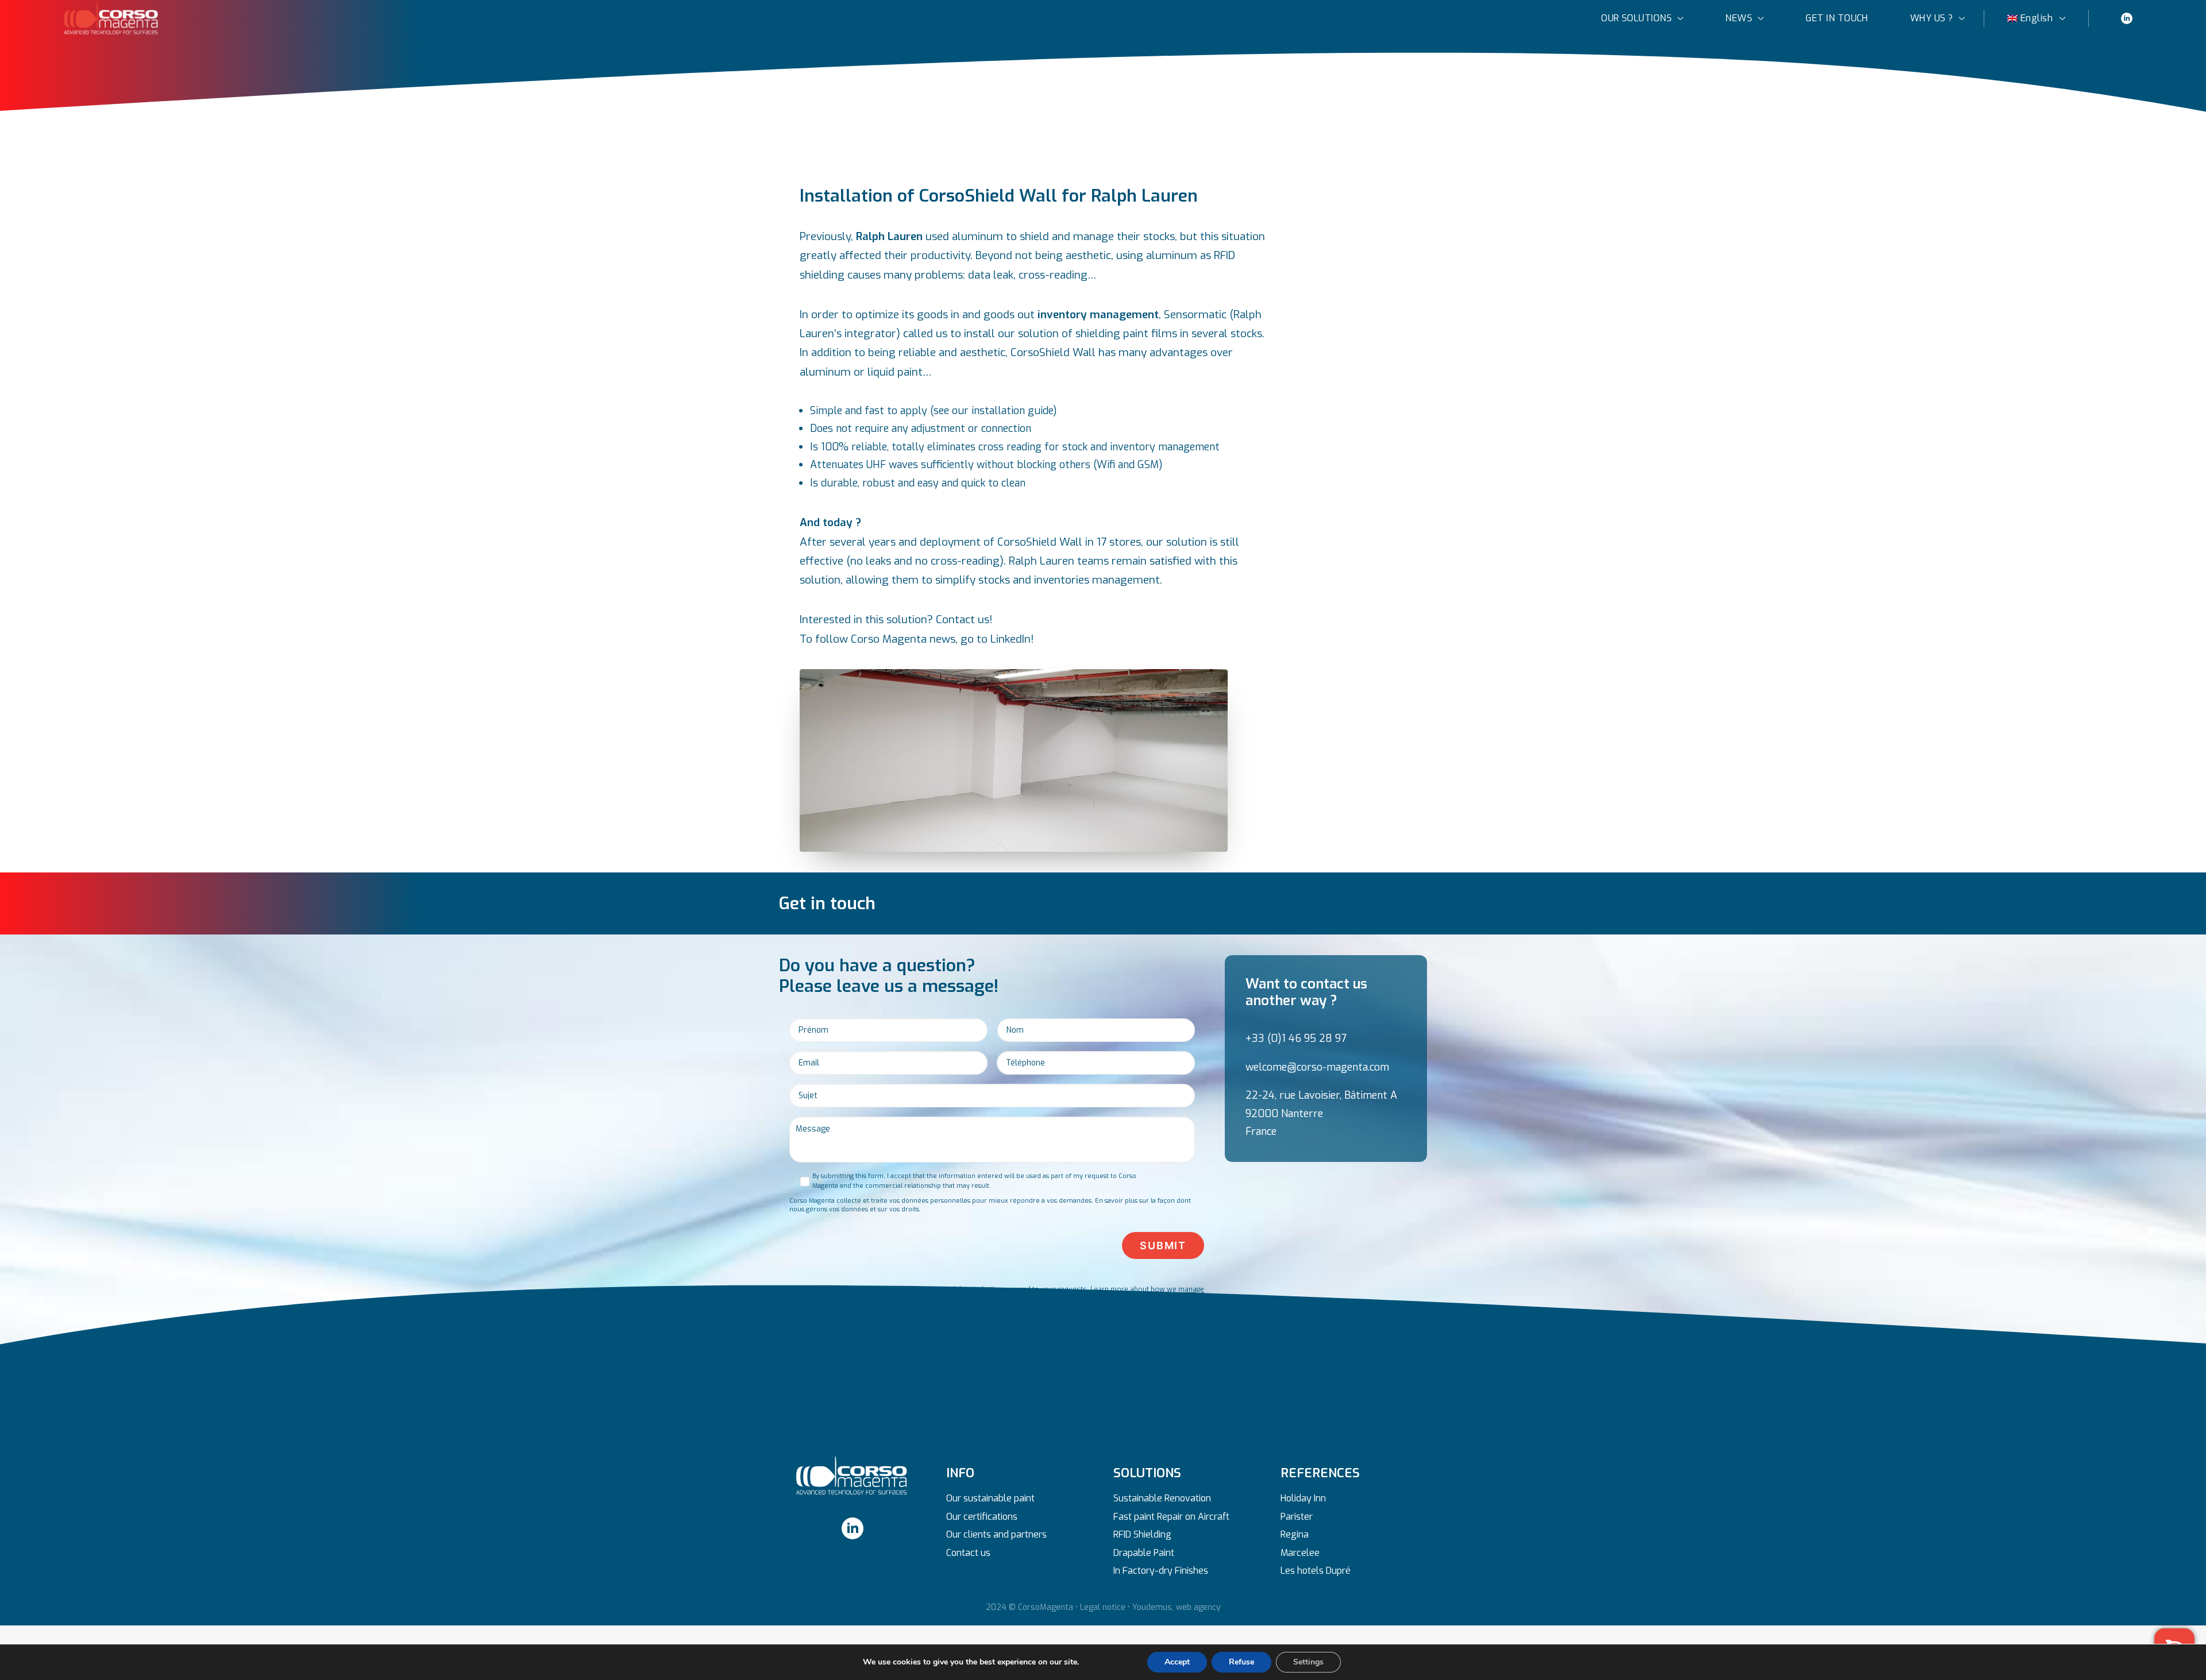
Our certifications (982, 1517)
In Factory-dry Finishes (1161, 1571)
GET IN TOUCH (1837, 18)
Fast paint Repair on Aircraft (1171, 1517)
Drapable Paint (1144, 1553)
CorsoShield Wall (1053, 352)
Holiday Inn (1303, 1498)
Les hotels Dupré (1316, 1571)
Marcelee (1300, 1553)
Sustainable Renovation (1162, 1498)
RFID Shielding (1142, 1534)
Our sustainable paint (990, 1498)
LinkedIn (1011, 639)
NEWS (1739, 18)
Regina (1295, 1534)
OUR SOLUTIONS (1636, 18)
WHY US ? (1932, 18)
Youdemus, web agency (1177, 1607)
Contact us (968, 1553)
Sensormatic (1195, 314)
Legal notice (1103, 1607)
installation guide (1012, 411)
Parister (1297, 1517)
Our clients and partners (996, 1534)
